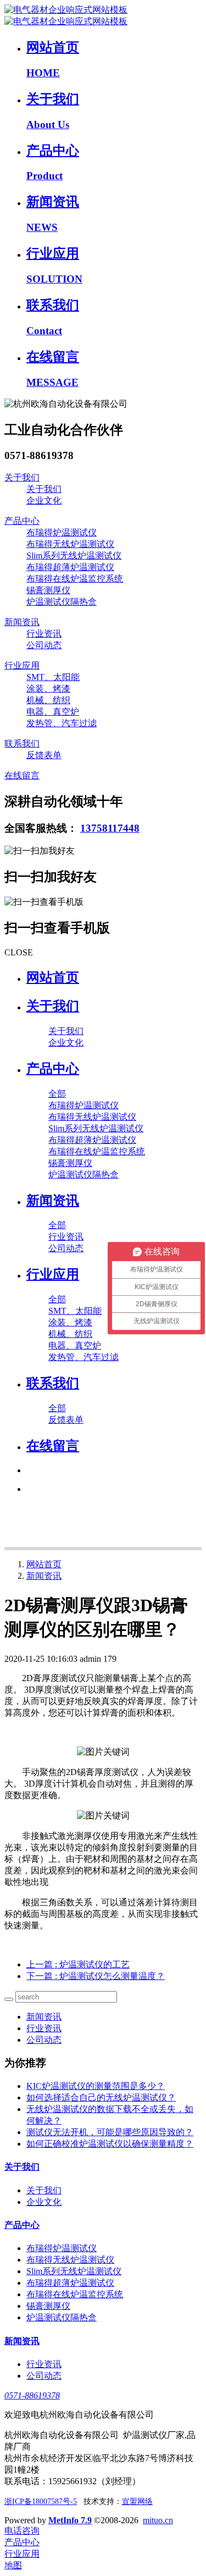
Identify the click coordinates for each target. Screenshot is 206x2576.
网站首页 (53, 977)
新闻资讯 (44, 1576)
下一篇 (96, 1976)
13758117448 (110, 828)
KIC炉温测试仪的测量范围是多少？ (96, 2086)
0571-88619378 (32, 2395)
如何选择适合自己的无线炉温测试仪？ (101, 2097)
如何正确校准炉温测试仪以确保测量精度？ (110, 2144)
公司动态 (44, 2040)
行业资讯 (44, 2028)
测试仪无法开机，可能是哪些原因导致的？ (110, 2132)
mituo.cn (158, 2520)
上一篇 (78, 1964)
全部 (57, 1094)
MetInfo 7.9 (70, 2520)
